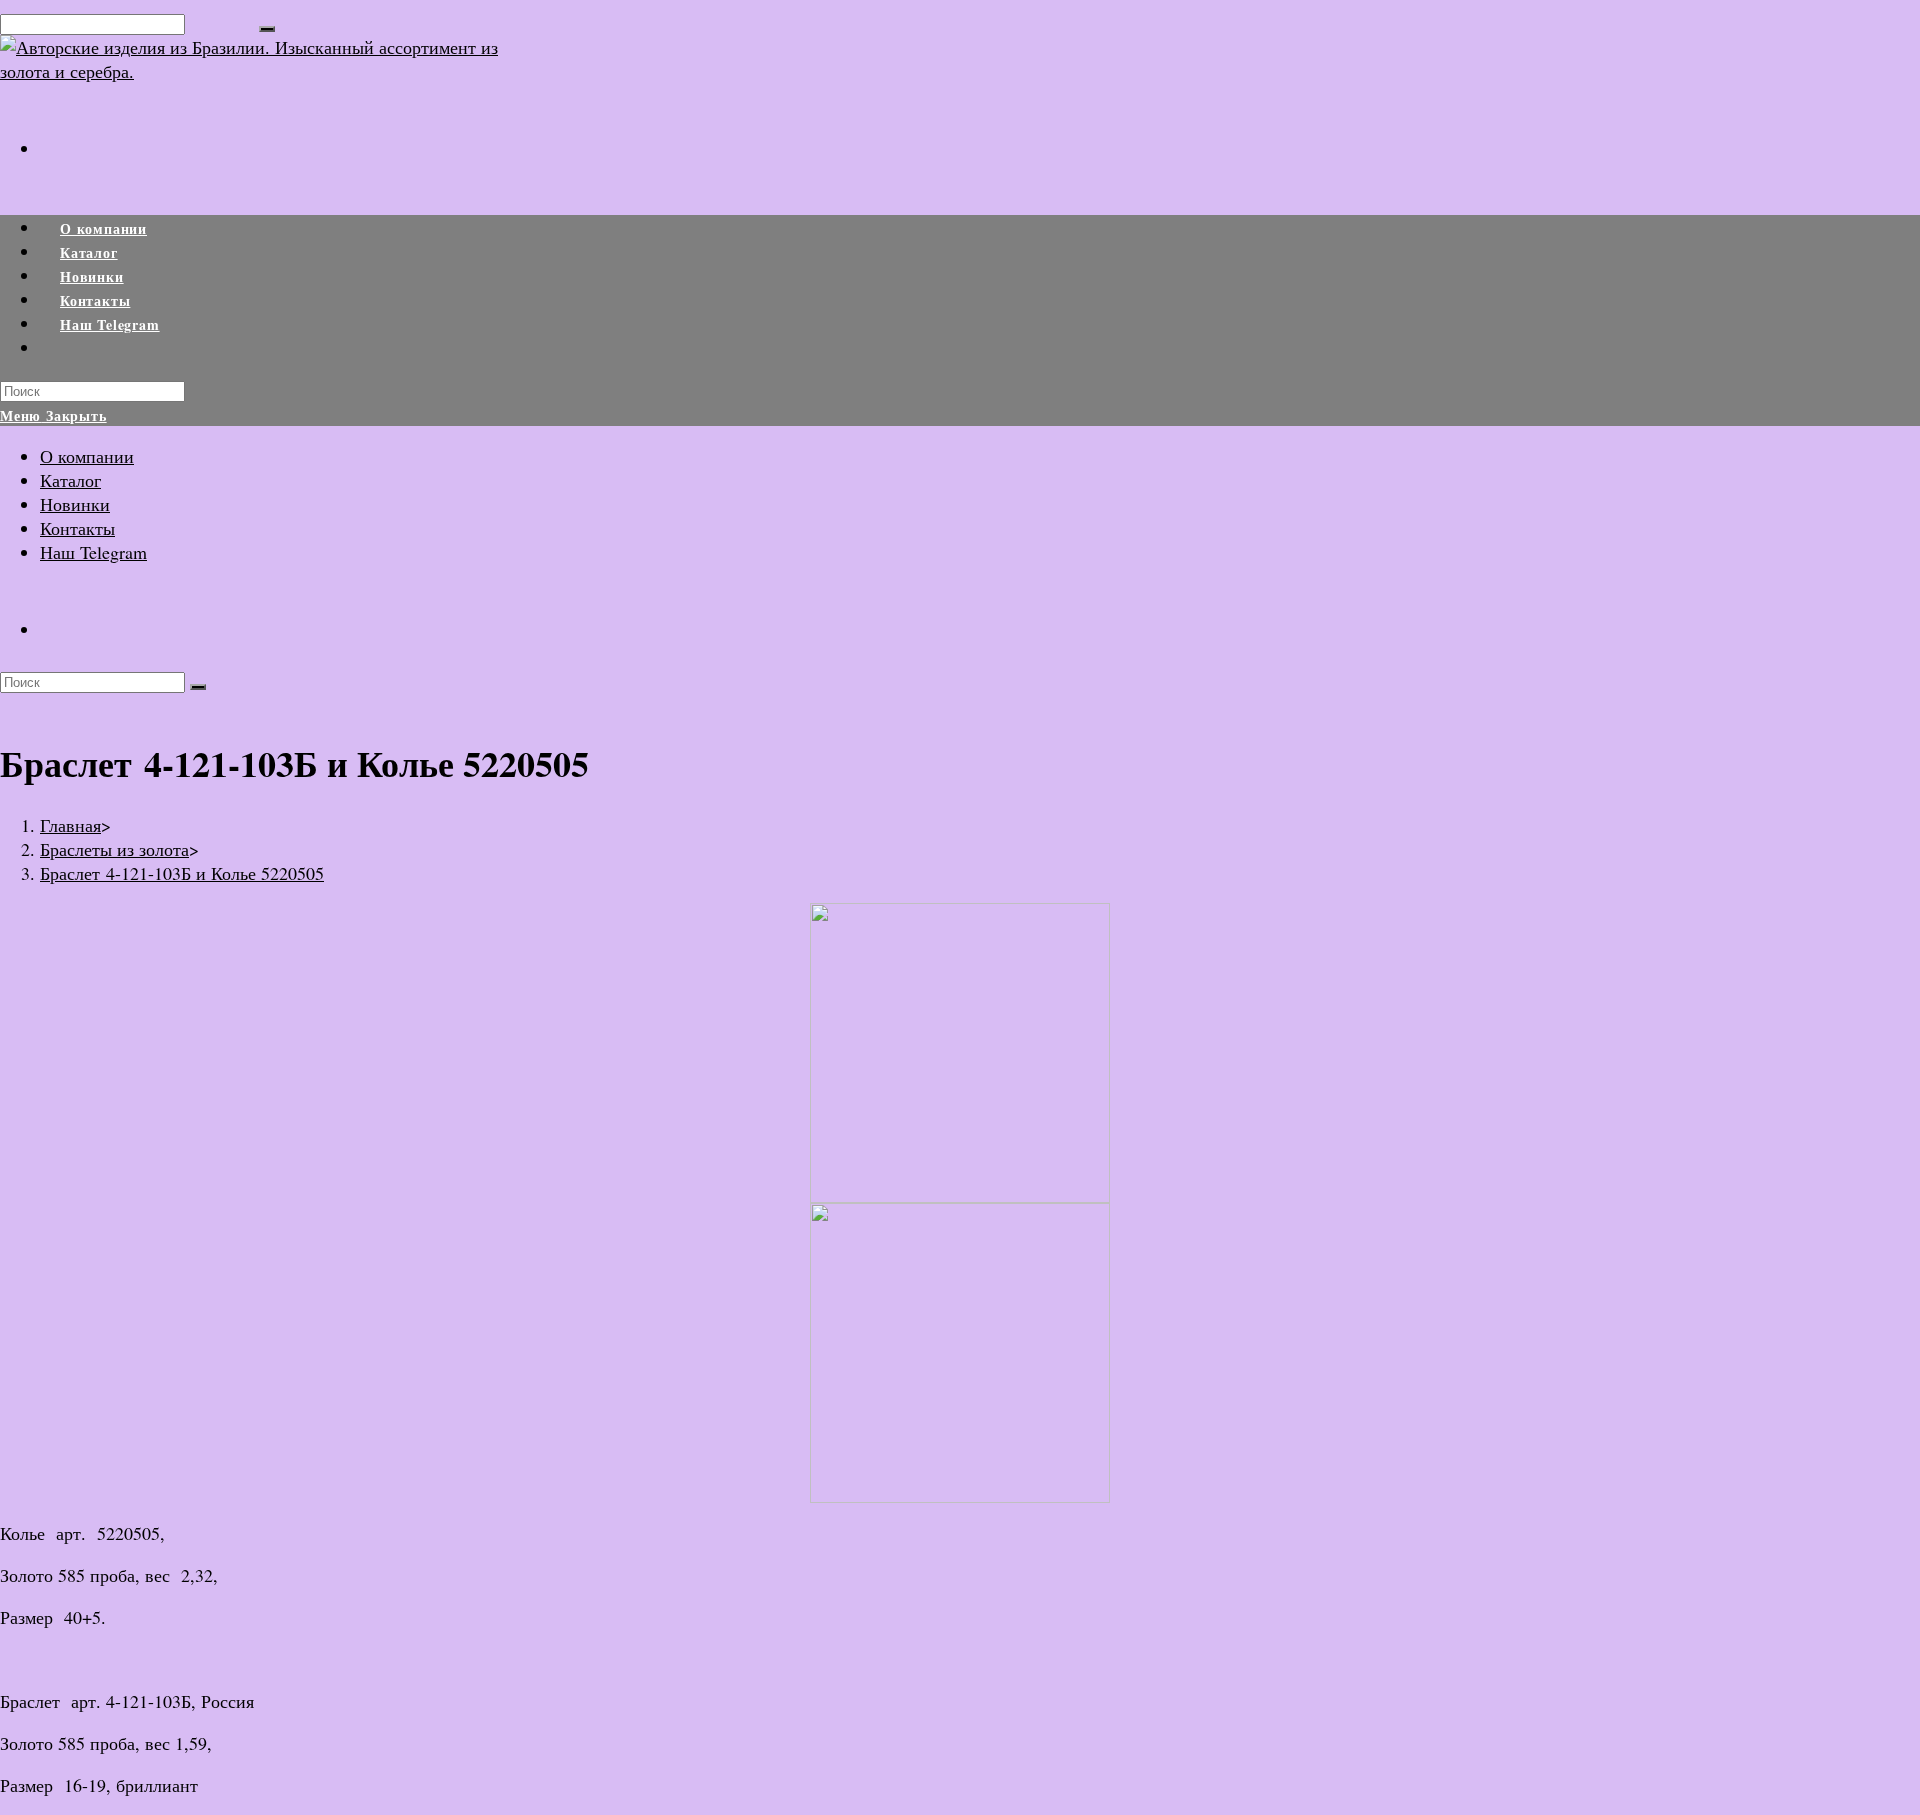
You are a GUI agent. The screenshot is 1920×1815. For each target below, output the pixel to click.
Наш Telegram (93, 552)
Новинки (75, 504)
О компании (87, 456)
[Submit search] (198, 687)
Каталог (70, 480)
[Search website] (60, 348)
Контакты (77, 528)
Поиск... (222, 22)
